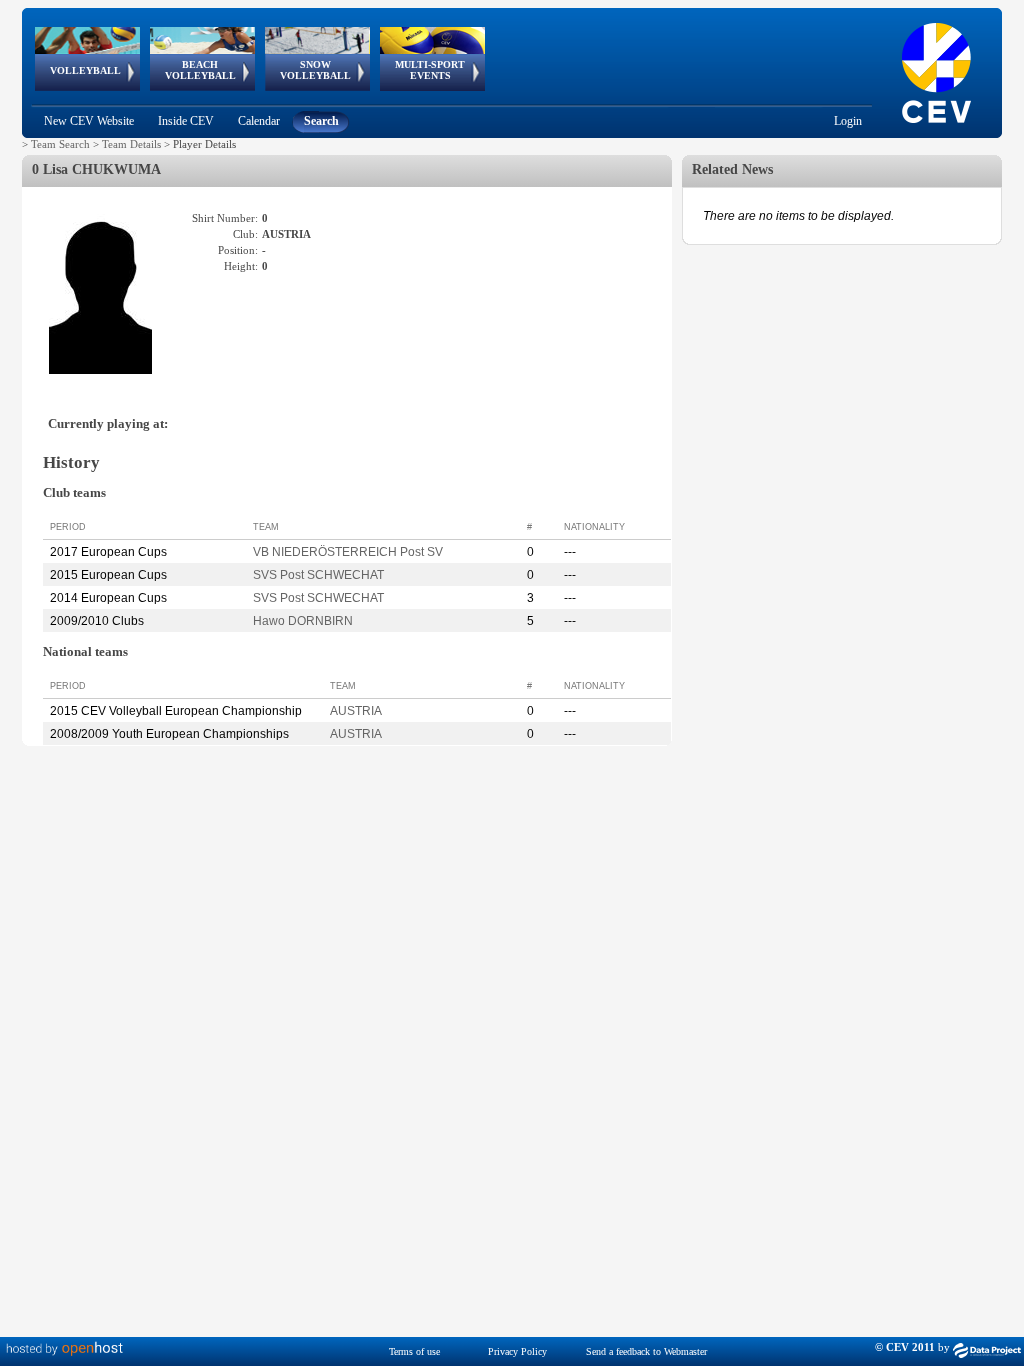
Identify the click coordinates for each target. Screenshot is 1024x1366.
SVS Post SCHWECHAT (318, 575)
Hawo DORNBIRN (303, 621)
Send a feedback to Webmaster (646, 1351)
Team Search (60, 144)
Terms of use (414, 1351)
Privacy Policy (517, 1351)
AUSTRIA (356, 711)
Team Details (131, 144)
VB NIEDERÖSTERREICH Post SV (348, 552)
